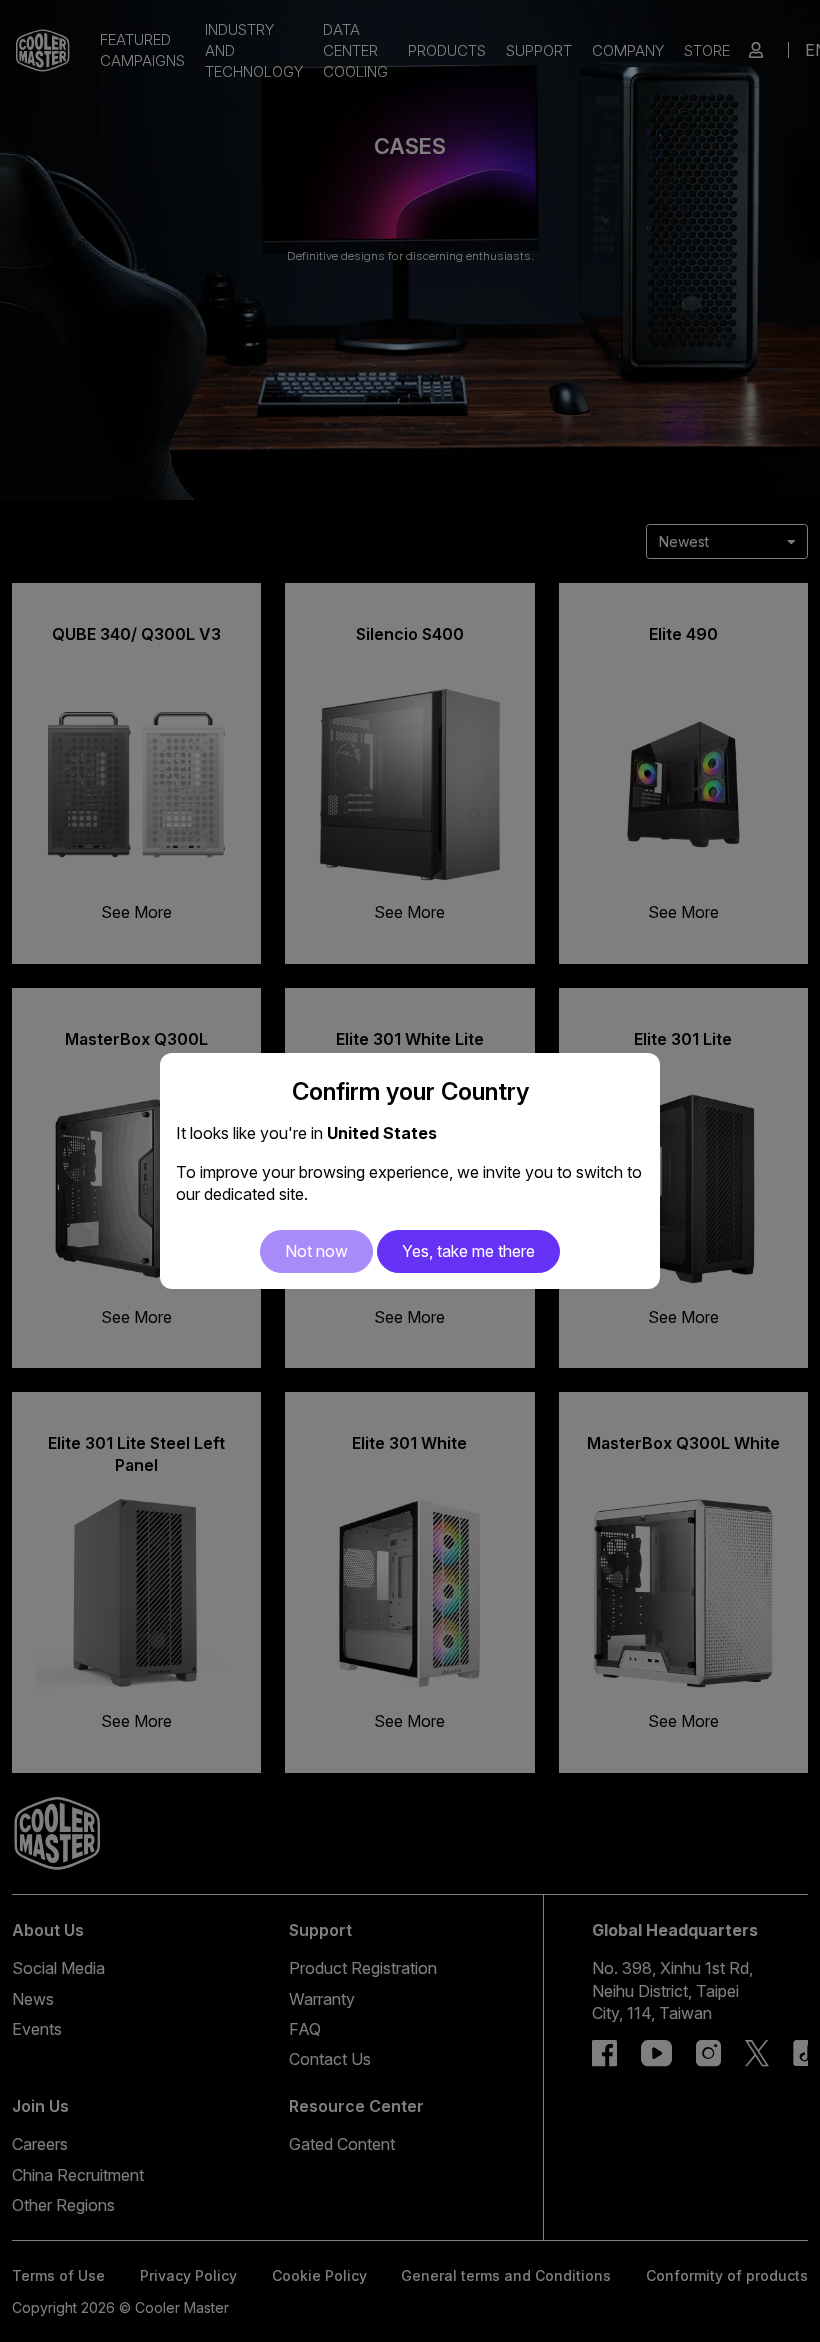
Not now (316, 1251)
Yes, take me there (468, 1251)
